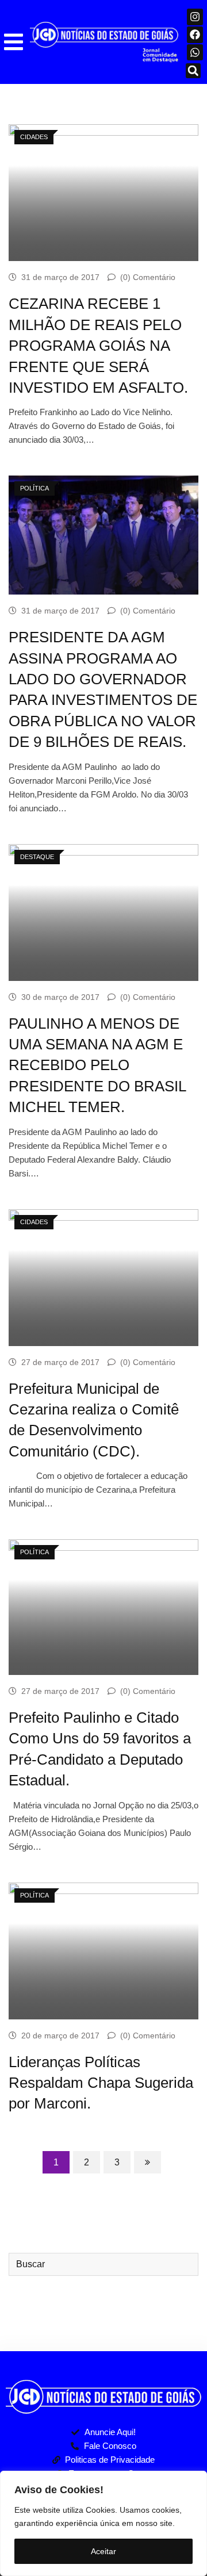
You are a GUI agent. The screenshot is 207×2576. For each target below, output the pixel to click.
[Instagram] (195, 17)
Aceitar (103, 2551)
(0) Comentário (148, 277)
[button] (14, 42)
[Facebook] (195, 35)
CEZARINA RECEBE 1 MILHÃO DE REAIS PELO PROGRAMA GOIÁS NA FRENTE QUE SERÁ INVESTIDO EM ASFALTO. (98, 346)
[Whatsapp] (195, 53)
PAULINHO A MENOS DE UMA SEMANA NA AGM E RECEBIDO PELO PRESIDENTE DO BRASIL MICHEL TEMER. (97, 1065)
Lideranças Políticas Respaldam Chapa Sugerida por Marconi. (101, 2083)
